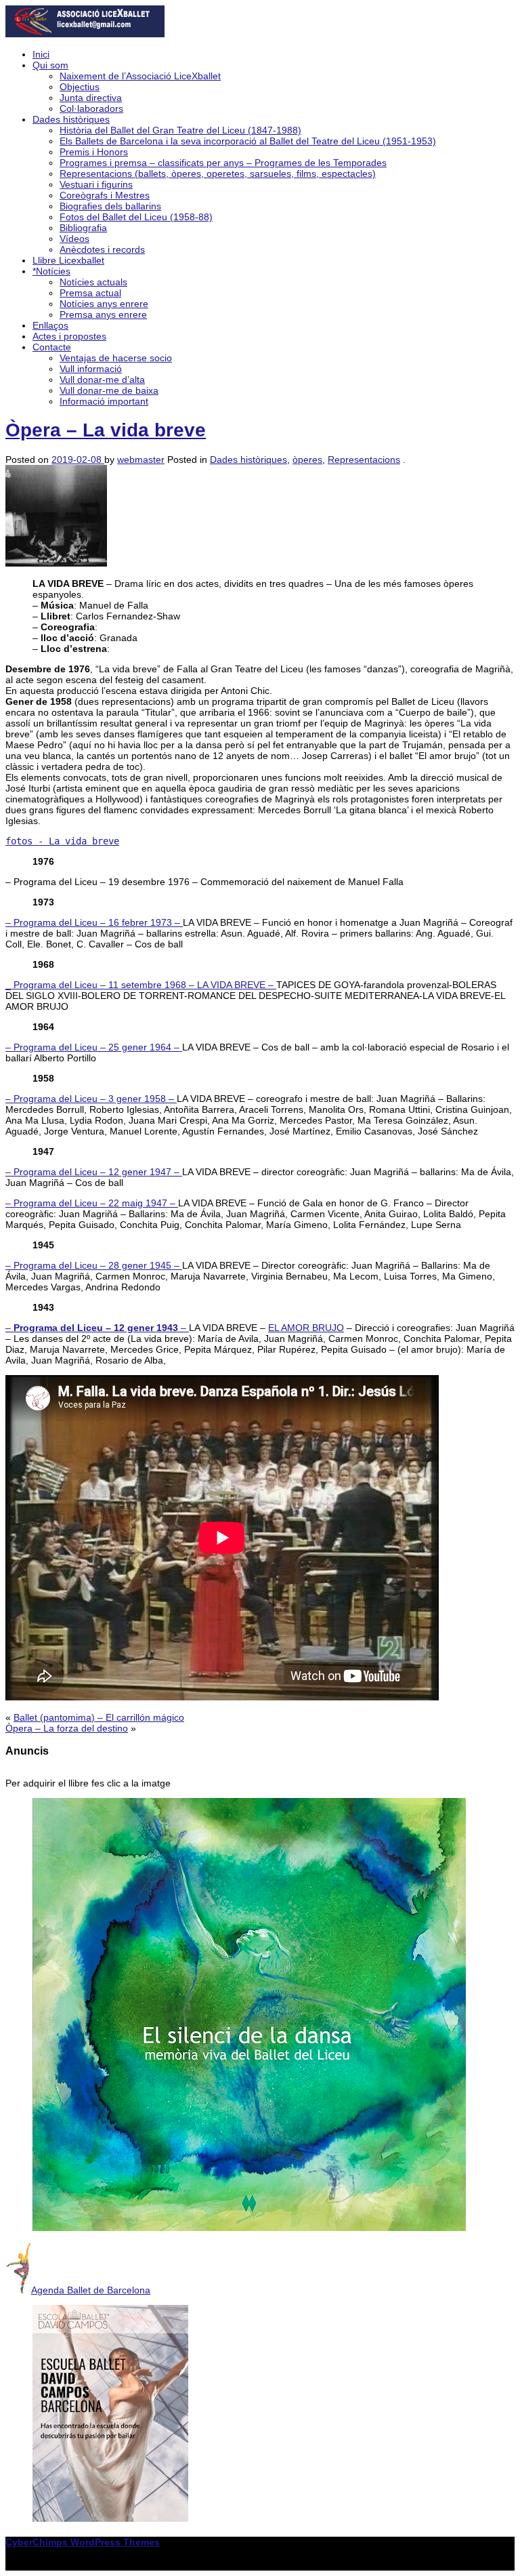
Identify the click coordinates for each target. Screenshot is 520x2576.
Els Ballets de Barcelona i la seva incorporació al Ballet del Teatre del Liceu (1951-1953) (248, 141)
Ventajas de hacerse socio (116, 358)
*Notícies (51, 271)
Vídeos (74, 239)
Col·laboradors (91, 108)
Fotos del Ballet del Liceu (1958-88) (136, 217)
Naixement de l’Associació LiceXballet (140, 76)
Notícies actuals (93, 282)
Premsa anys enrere (103, 314)
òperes (307, 459)
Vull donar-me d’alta (102, 380)
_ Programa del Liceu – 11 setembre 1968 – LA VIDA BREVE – (141, 985)
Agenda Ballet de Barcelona (91, 2290)
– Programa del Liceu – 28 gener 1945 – (94, 1265)
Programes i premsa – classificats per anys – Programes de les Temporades (223, 163)
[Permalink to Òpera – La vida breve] (56, 563)
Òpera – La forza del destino (67, 1728)
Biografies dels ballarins (110, 206)
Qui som (50, 65)
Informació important (104, 401)
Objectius (80, 87)
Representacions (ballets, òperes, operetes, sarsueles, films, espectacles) (218, 173)
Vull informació (91, 369)
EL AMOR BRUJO (306, 1328)
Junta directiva (91, 98)
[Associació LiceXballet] (85, 34)
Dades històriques (71, 119)
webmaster (141, 459)
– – (97, 1328)
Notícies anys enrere (104, 304)
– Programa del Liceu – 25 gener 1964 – (94, 1047)
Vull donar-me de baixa (109, 390)
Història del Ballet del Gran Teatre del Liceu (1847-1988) (180, 130)
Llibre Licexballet (68, 260)
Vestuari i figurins (96, 184)
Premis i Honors (94, 152)
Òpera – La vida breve (106, 430)
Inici (41, 54)
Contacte (52, 347)
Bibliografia (83, 228)
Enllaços (50, 325)
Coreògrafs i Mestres (105, 195)
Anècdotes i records (102, 249)
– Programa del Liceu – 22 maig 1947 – (92, 1203)
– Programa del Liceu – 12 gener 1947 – (94, 1172)
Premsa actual (90, 293)
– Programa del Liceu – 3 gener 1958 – (91, 1099)
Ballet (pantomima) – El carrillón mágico (99, 1717)
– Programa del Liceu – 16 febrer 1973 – (94, 922)
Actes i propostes (69, 336)
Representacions (364, 459)
